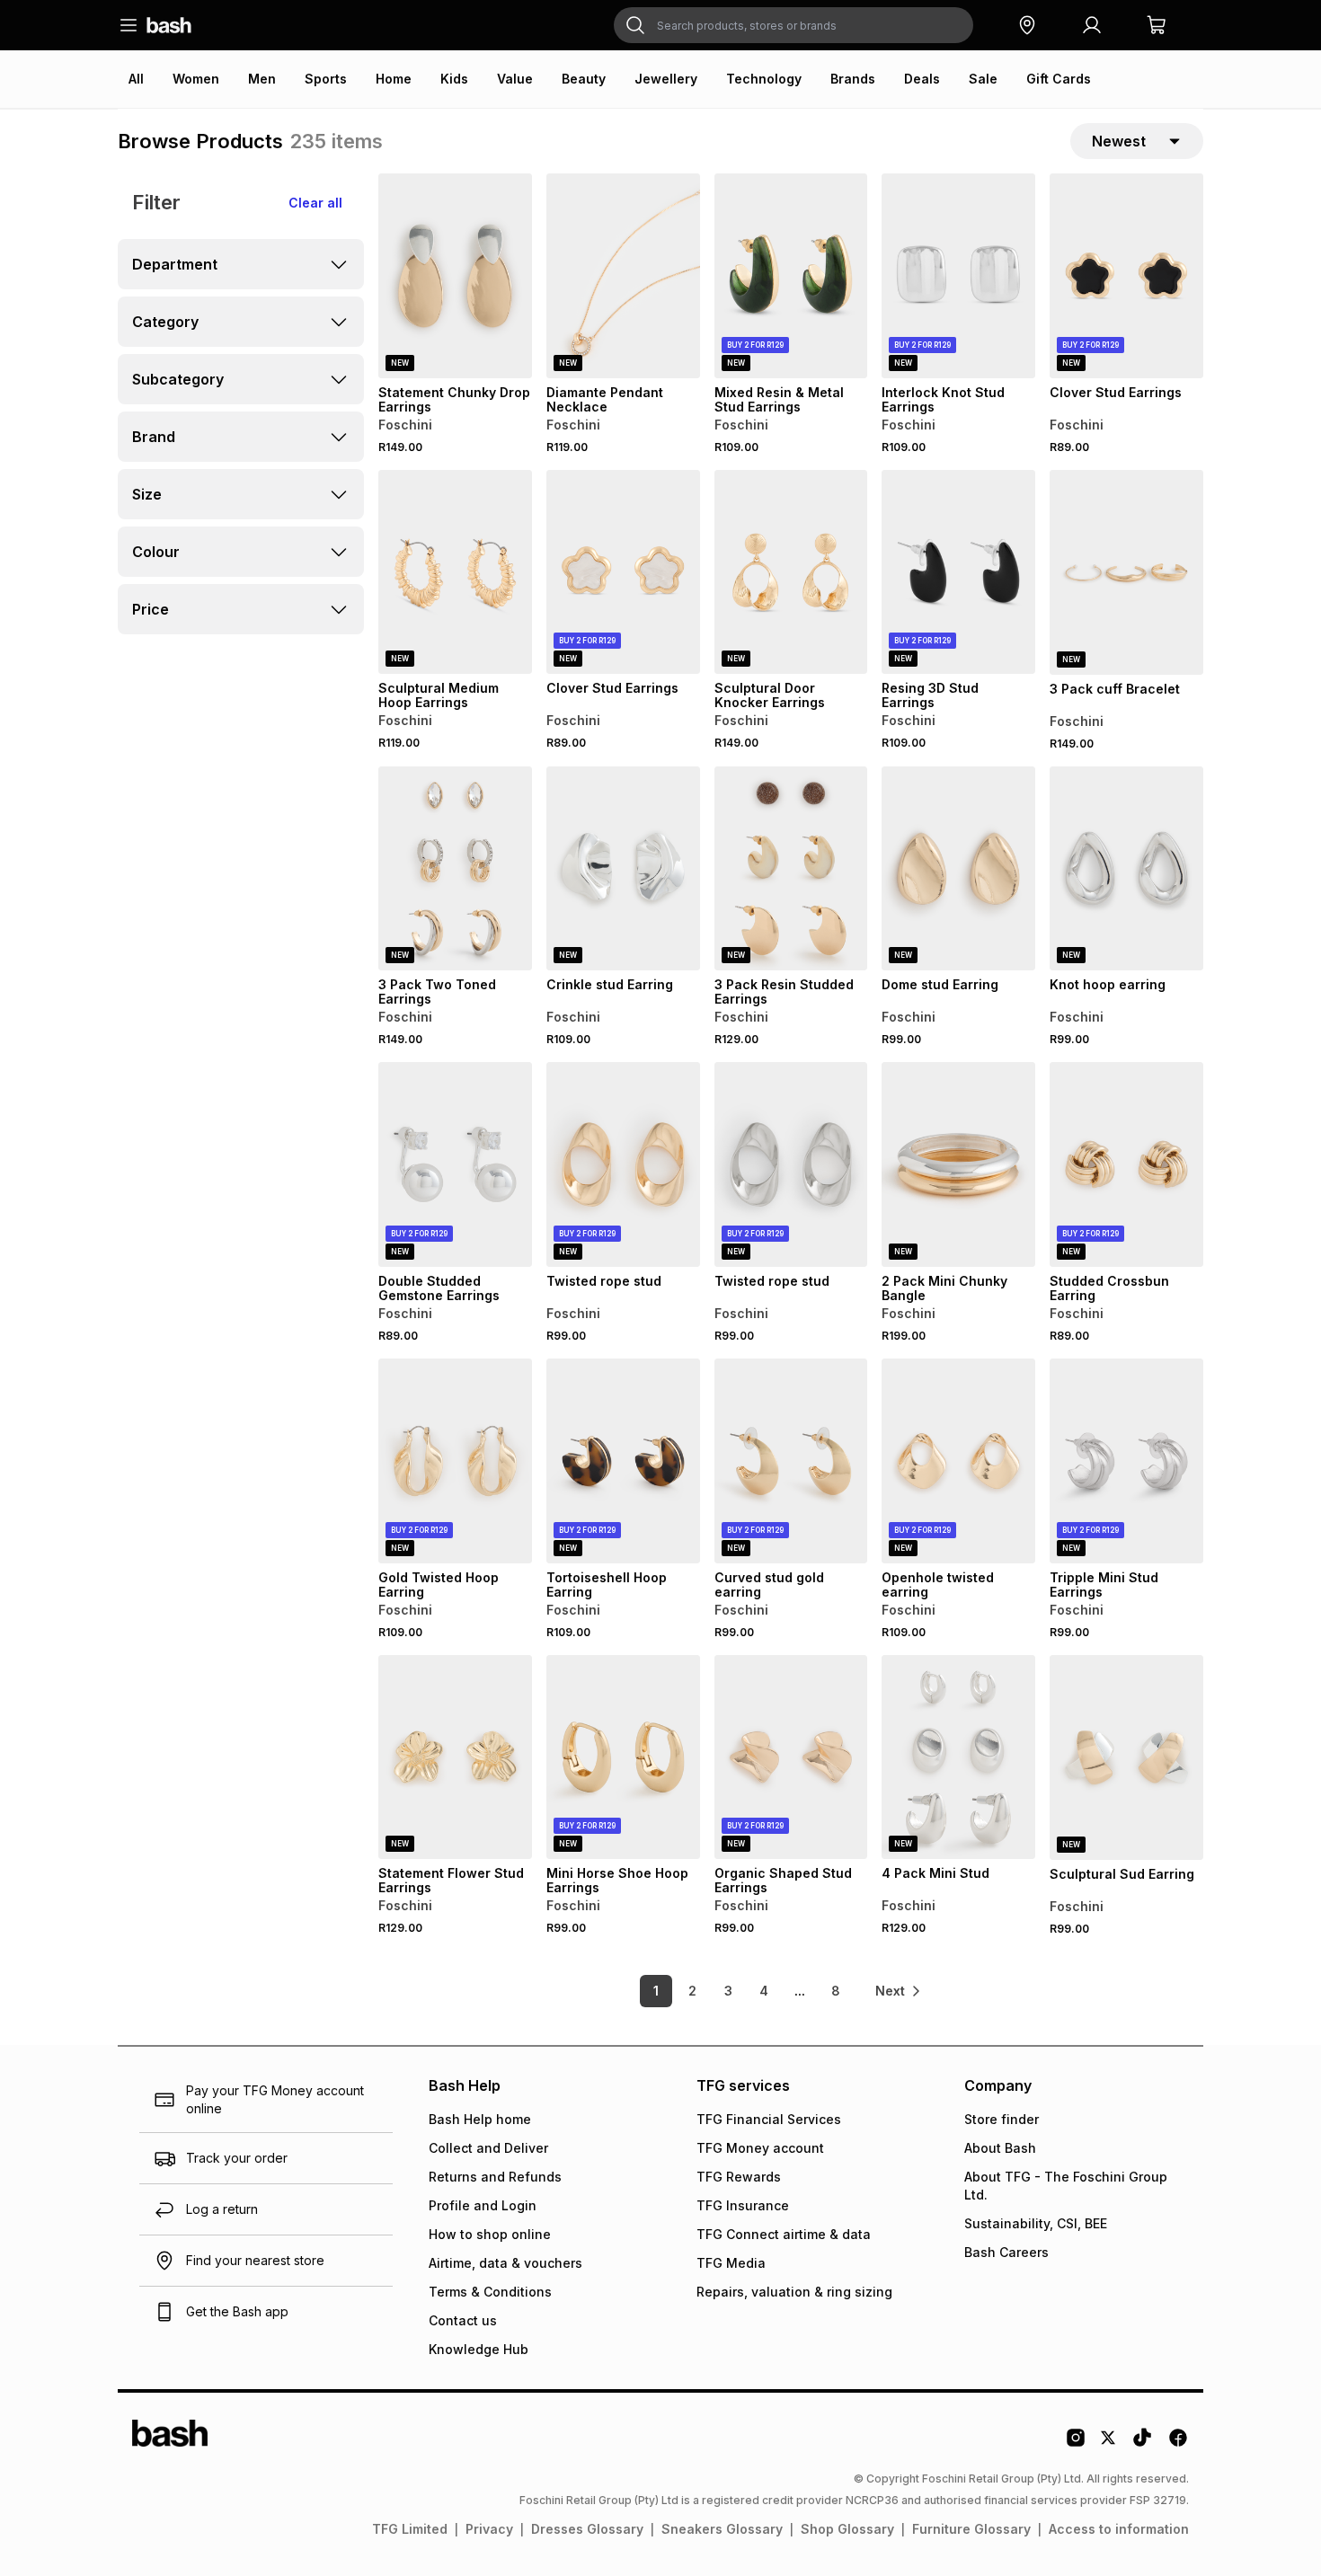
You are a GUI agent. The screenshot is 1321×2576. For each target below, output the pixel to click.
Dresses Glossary (587, 2529)
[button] (1027, 25)
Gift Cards (1059, 79)
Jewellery (666, 79)
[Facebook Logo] (1178, 2444)
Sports (326, 79)
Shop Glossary (847, 2529)
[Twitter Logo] (1109, 2444)
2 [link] (692, 1991)
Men (262, 79)
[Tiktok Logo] (1142, 2444)
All (136, 79)
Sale (983, 79)
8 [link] (836, 1991)
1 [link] (656, 1991)
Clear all (315, 203)
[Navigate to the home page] (169, 25)
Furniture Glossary (971, 2529)
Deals (922, 79)
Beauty (584, 79)
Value (515, 79)
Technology (764, 79)
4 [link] (764, 1991)
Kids (454, 79)
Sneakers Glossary (722, 2529)
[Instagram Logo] (1076, 2444)
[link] (899, 1991)
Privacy (489, 2529)
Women (196, 79)
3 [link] (728, 1991)
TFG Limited (410, 2529)
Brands (853, 79)
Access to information (1119, 2529)
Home (394, 79)
